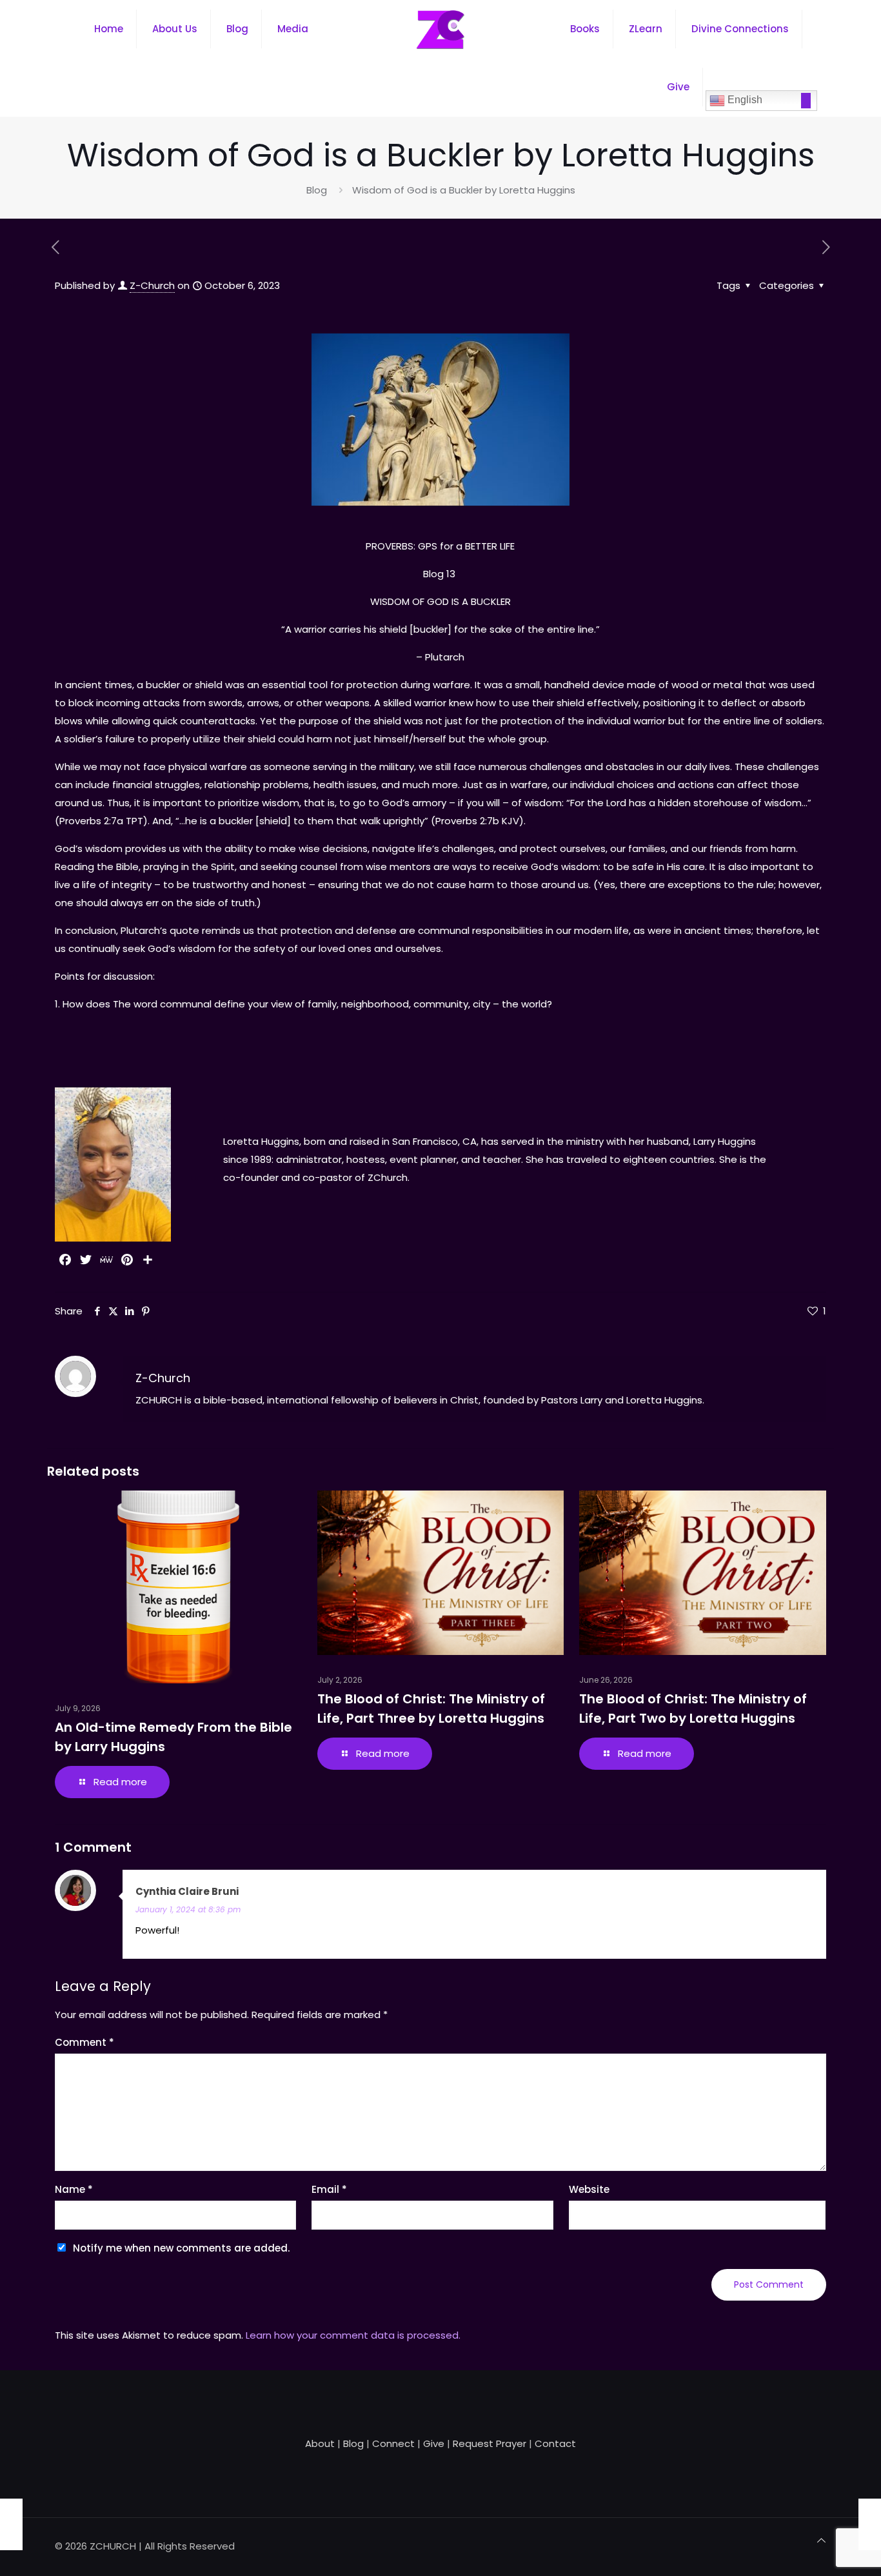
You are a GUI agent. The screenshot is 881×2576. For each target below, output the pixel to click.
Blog (317, 190)
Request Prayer (490, 2443)
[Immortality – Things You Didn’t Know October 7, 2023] (870, 2524)
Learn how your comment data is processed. (353, 2335)
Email (329, 2189)
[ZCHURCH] (440, 29)
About (320, 2443)
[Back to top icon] (821, 2541)
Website (589, 2189)
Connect (393, 2443)
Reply (800, 1892)
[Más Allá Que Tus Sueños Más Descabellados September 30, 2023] (11, 2524)
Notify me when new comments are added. (181, 2248)
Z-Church (152, 285)
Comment (84, 2042)
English (744, 100)
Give (434, 2443)
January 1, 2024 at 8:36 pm (188, 1909)
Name (74, 2189)
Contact (555, 2443)
